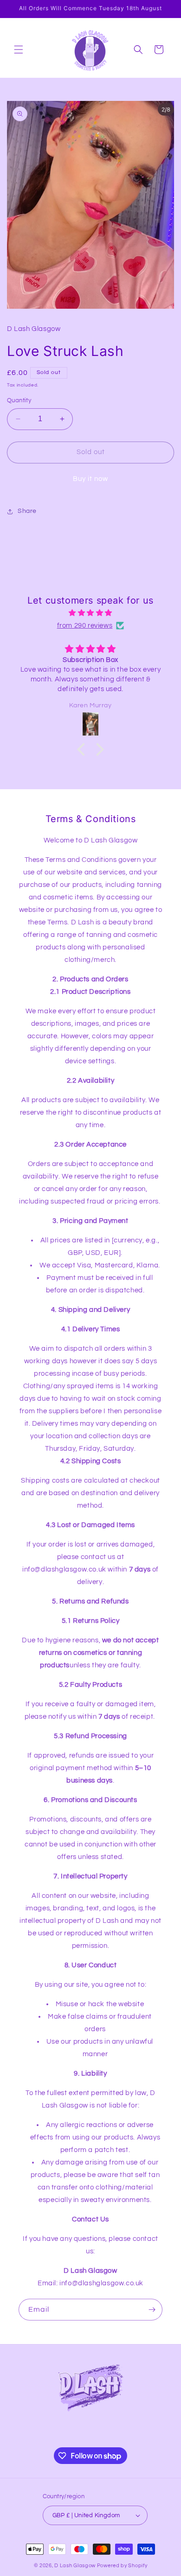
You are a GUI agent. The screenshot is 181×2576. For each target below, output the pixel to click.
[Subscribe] (152, 2310)
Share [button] (27, 511)
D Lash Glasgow (75, 2566)
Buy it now (90, 479)
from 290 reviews (85, 626)
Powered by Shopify (122, 2566)
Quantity (19, 400)
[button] (19, 50)
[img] (90, 613)
